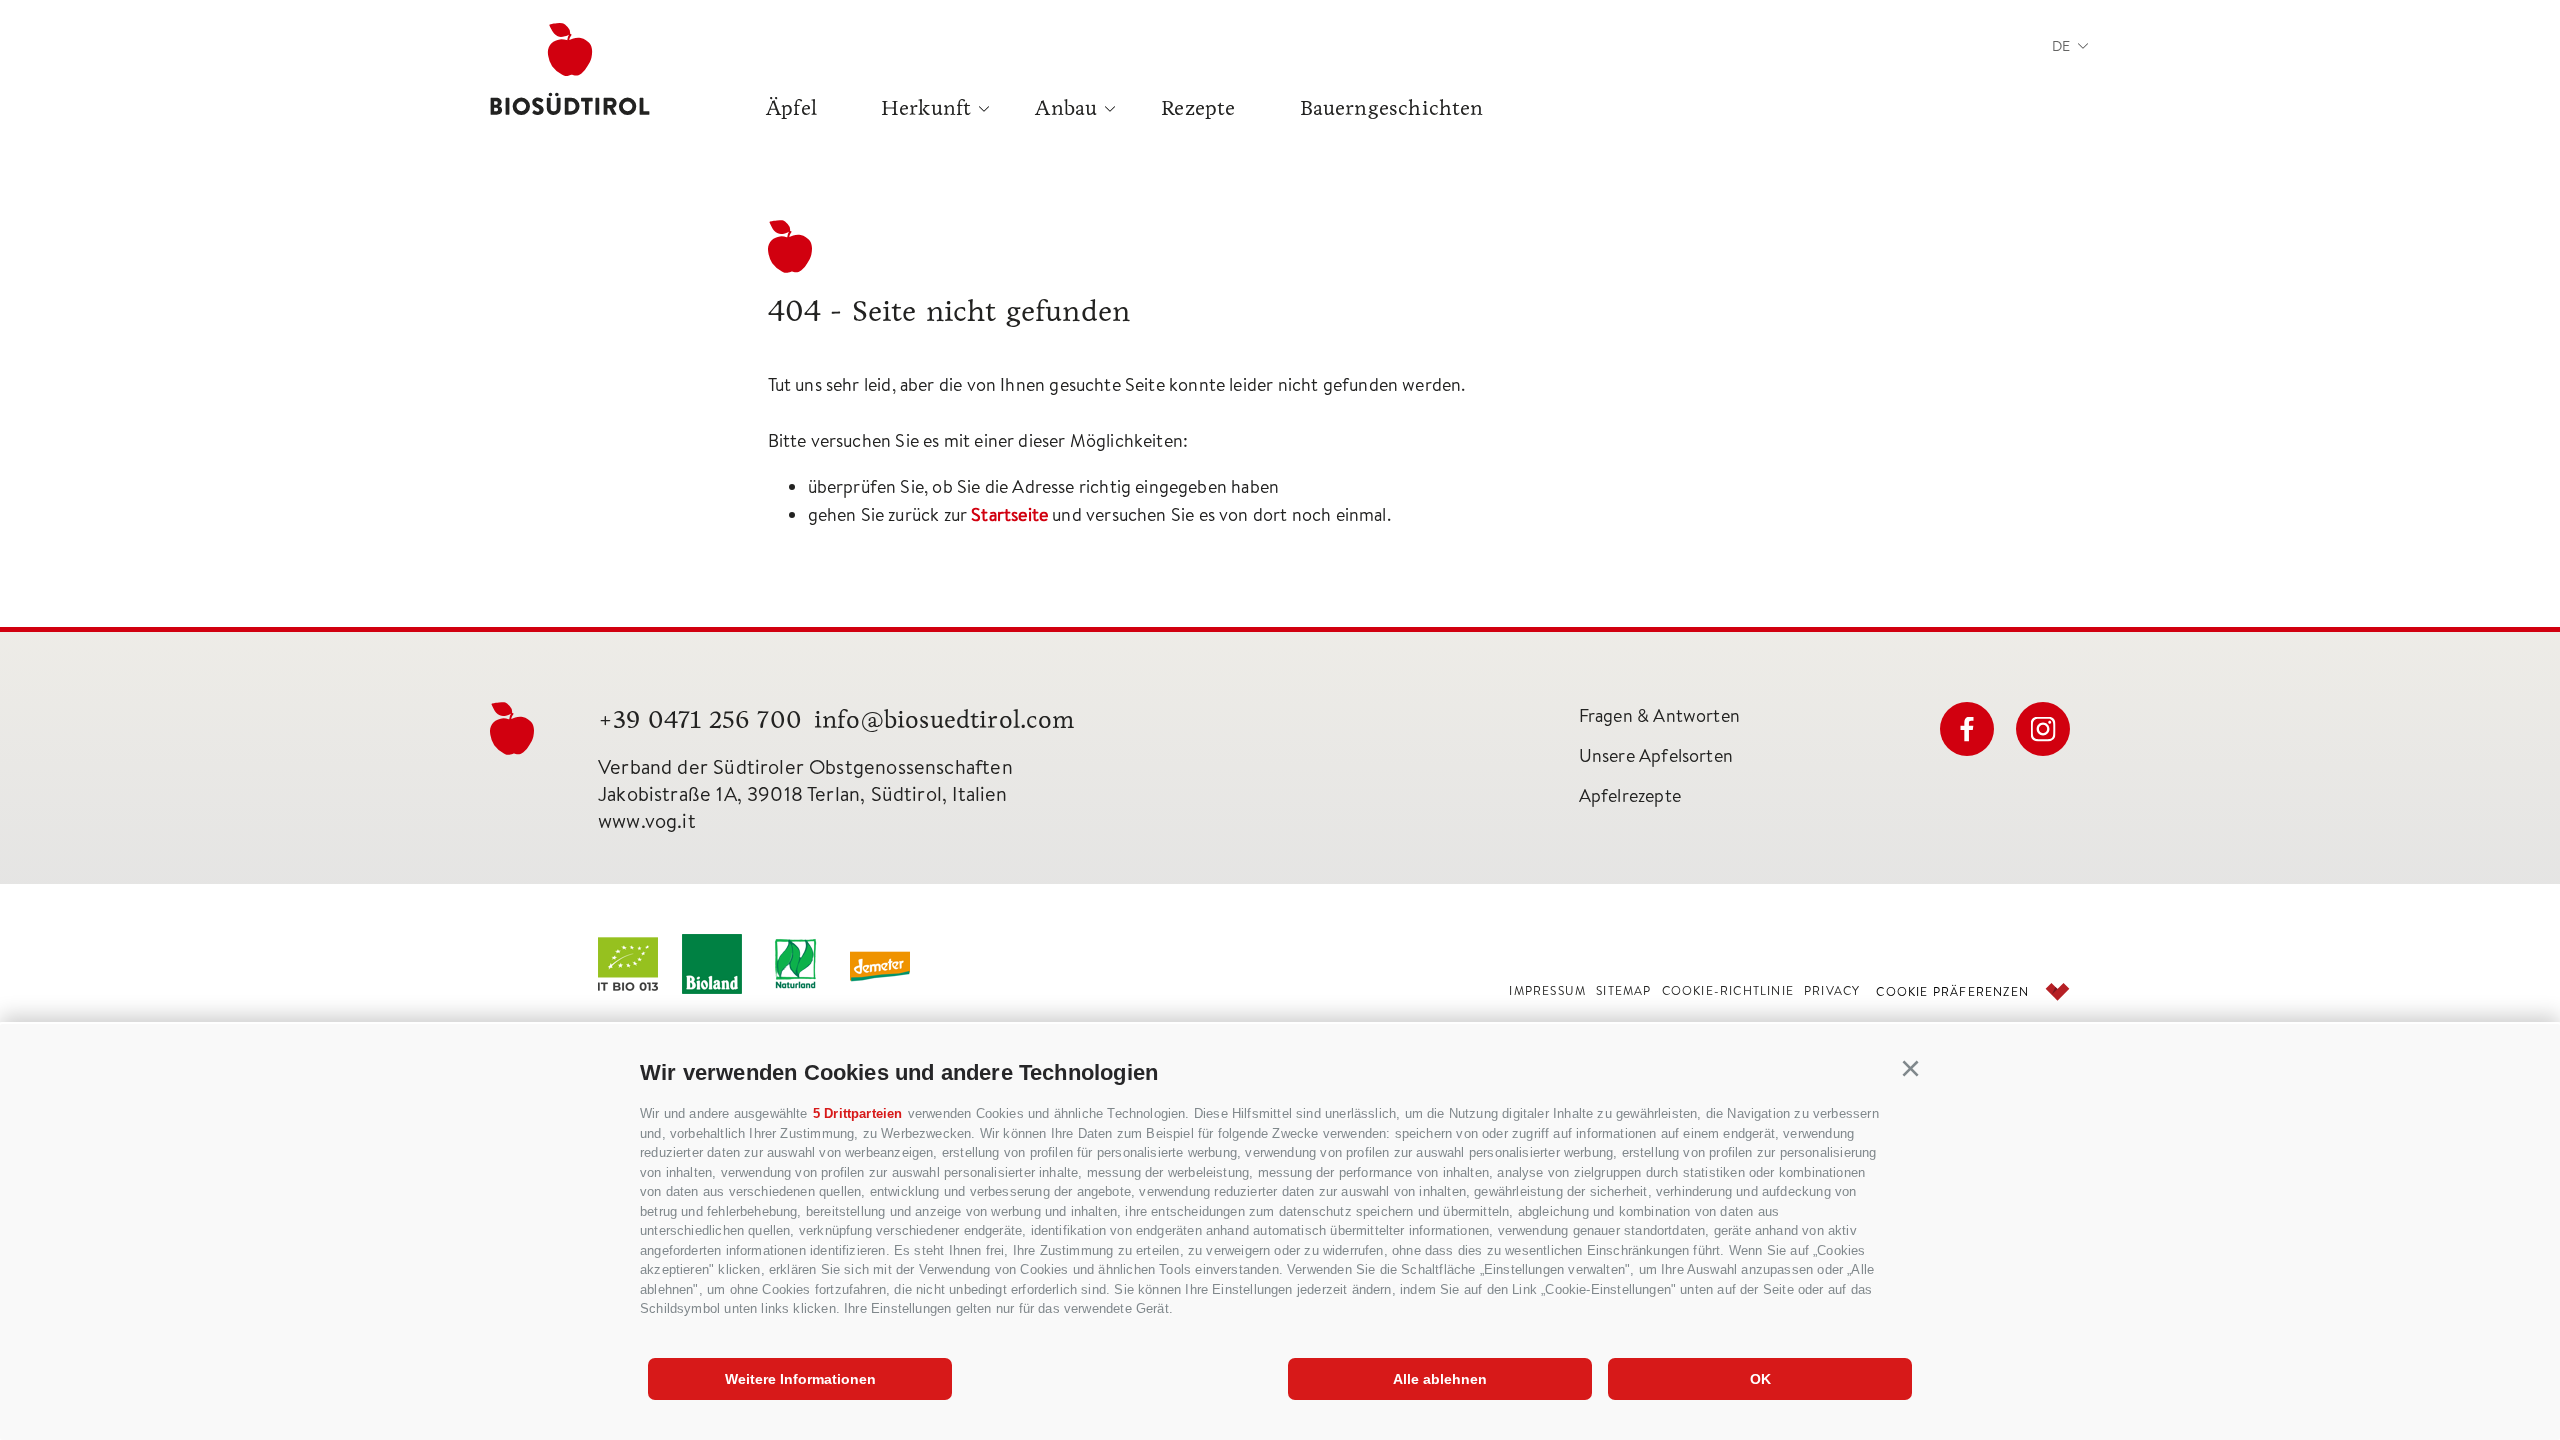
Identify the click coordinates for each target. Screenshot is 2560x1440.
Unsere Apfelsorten (1656, 755)
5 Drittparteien (858, 1113)
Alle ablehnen (1440, 1379)
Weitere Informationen (800, 1379)
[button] (1911, 1069)
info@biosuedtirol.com (944, 719)
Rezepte (1198, 108)
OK (1760, 1379)
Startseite (1009, 514)
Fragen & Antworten (1659, 715)
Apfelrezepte (1630, 795)
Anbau (1066, 108)
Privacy (1832, 990)
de (2061, 46)
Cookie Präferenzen (1952, 991)
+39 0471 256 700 (700, 719)
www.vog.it (647, 820)
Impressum (1547, 990)
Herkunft (926, 108)
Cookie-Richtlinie (1728, 990)
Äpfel (791, 108)
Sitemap (1623, 990)
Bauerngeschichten (1392, 108)
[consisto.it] (2057, 992)
